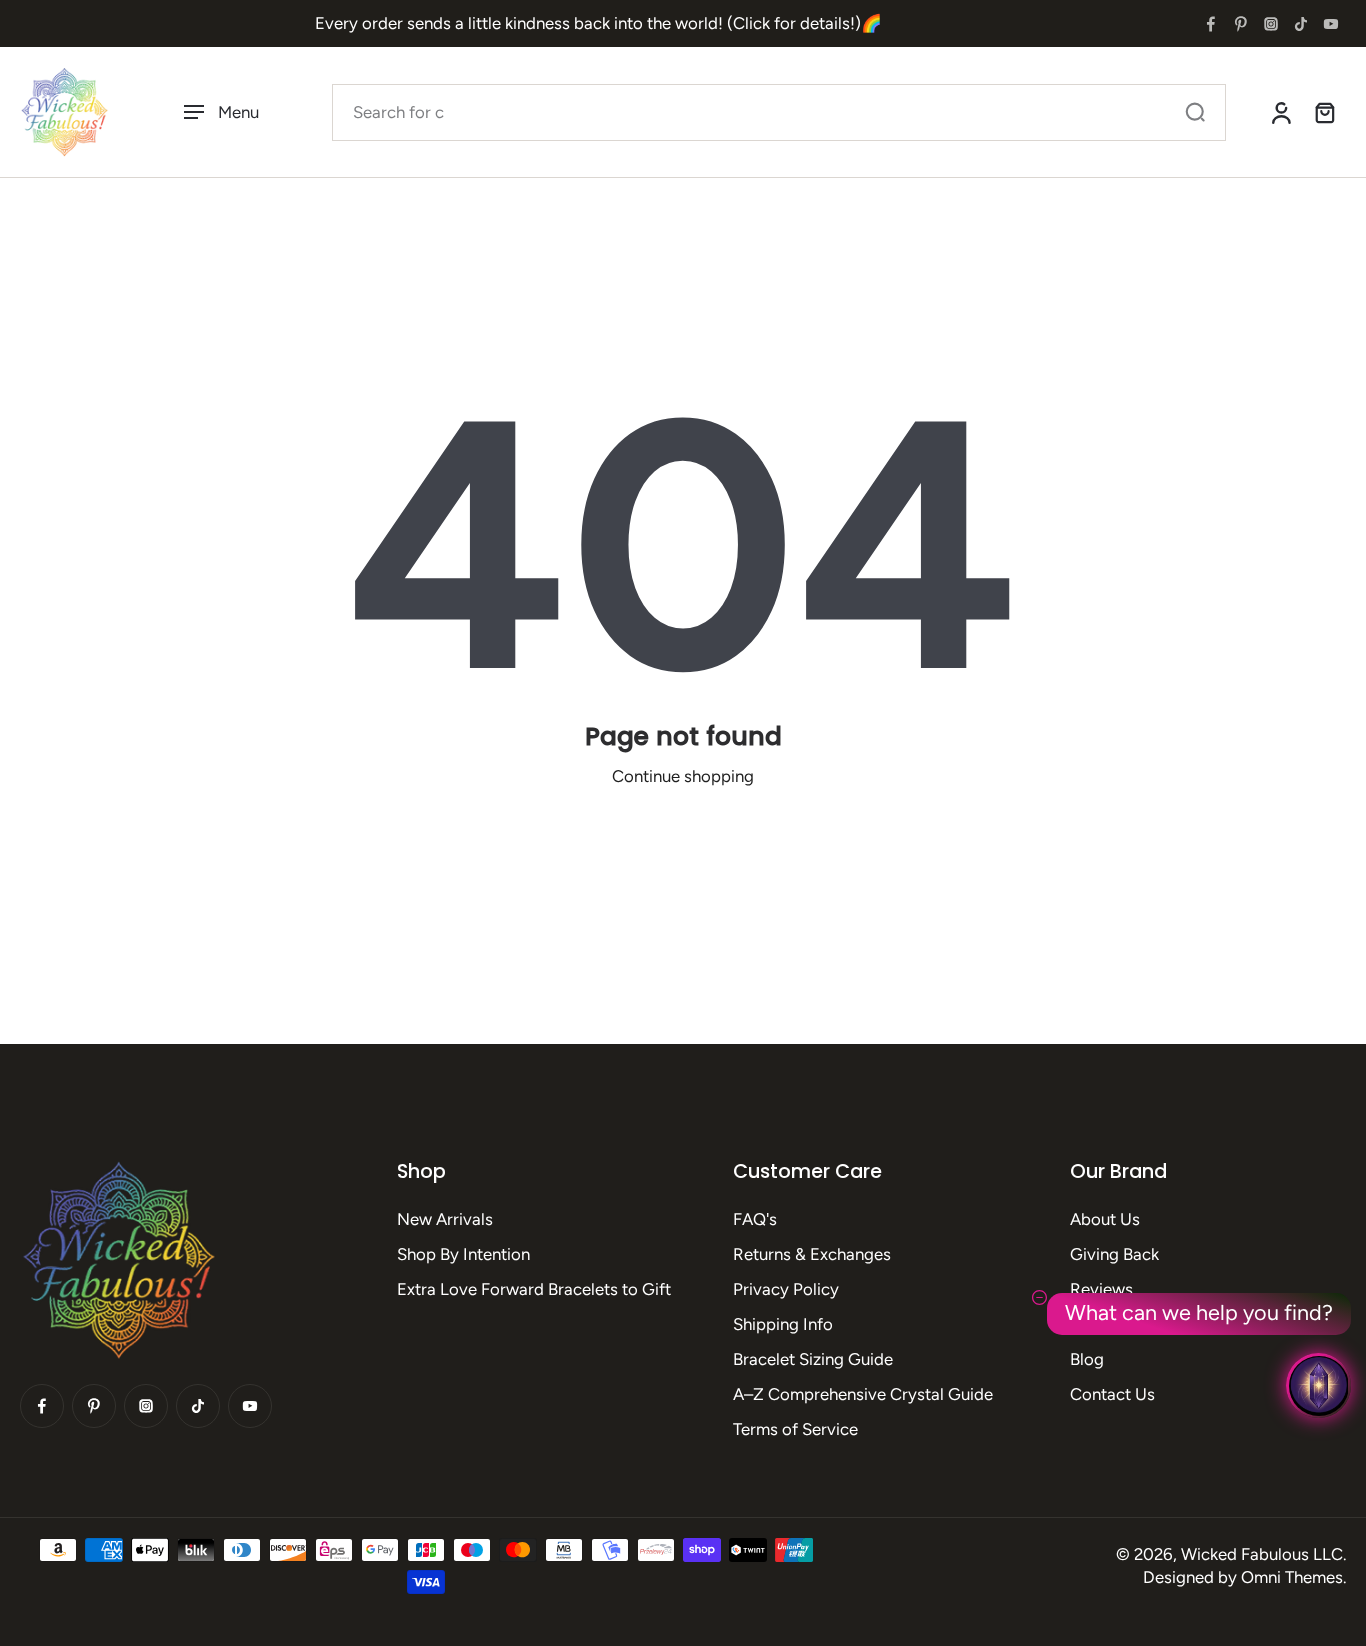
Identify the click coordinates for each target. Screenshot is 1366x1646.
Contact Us (1112, 1394)
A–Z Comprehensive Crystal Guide (863, 1394)
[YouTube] (1331, 24)
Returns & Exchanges (812, 1254)
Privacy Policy (786, 1289)
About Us (1105, 1219)
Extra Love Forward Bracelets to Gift (534, 1289)
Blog (1087, 1359)
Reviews (1101, 1289)
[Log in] (1280, 112)
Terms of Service (795, 1429)
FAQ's (755, 1219)
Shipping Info (783, 1324)
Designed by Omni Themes (1243, 1577)
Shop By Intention (463, 1254)
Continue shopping (683, 776)
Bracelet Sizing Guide (813, 1359)
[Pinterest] (1241, 24)
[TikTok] (1301, 24)
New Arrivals (445, 1219)
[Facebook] (1211, 24)
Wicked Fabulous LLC (1262, 1554)
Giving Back (1114, 1254)
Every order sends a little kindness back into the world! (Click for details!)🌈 (598, 23)
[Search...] (1195, 112)
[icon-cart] (1324, 112)
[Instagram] (1271, 24)
